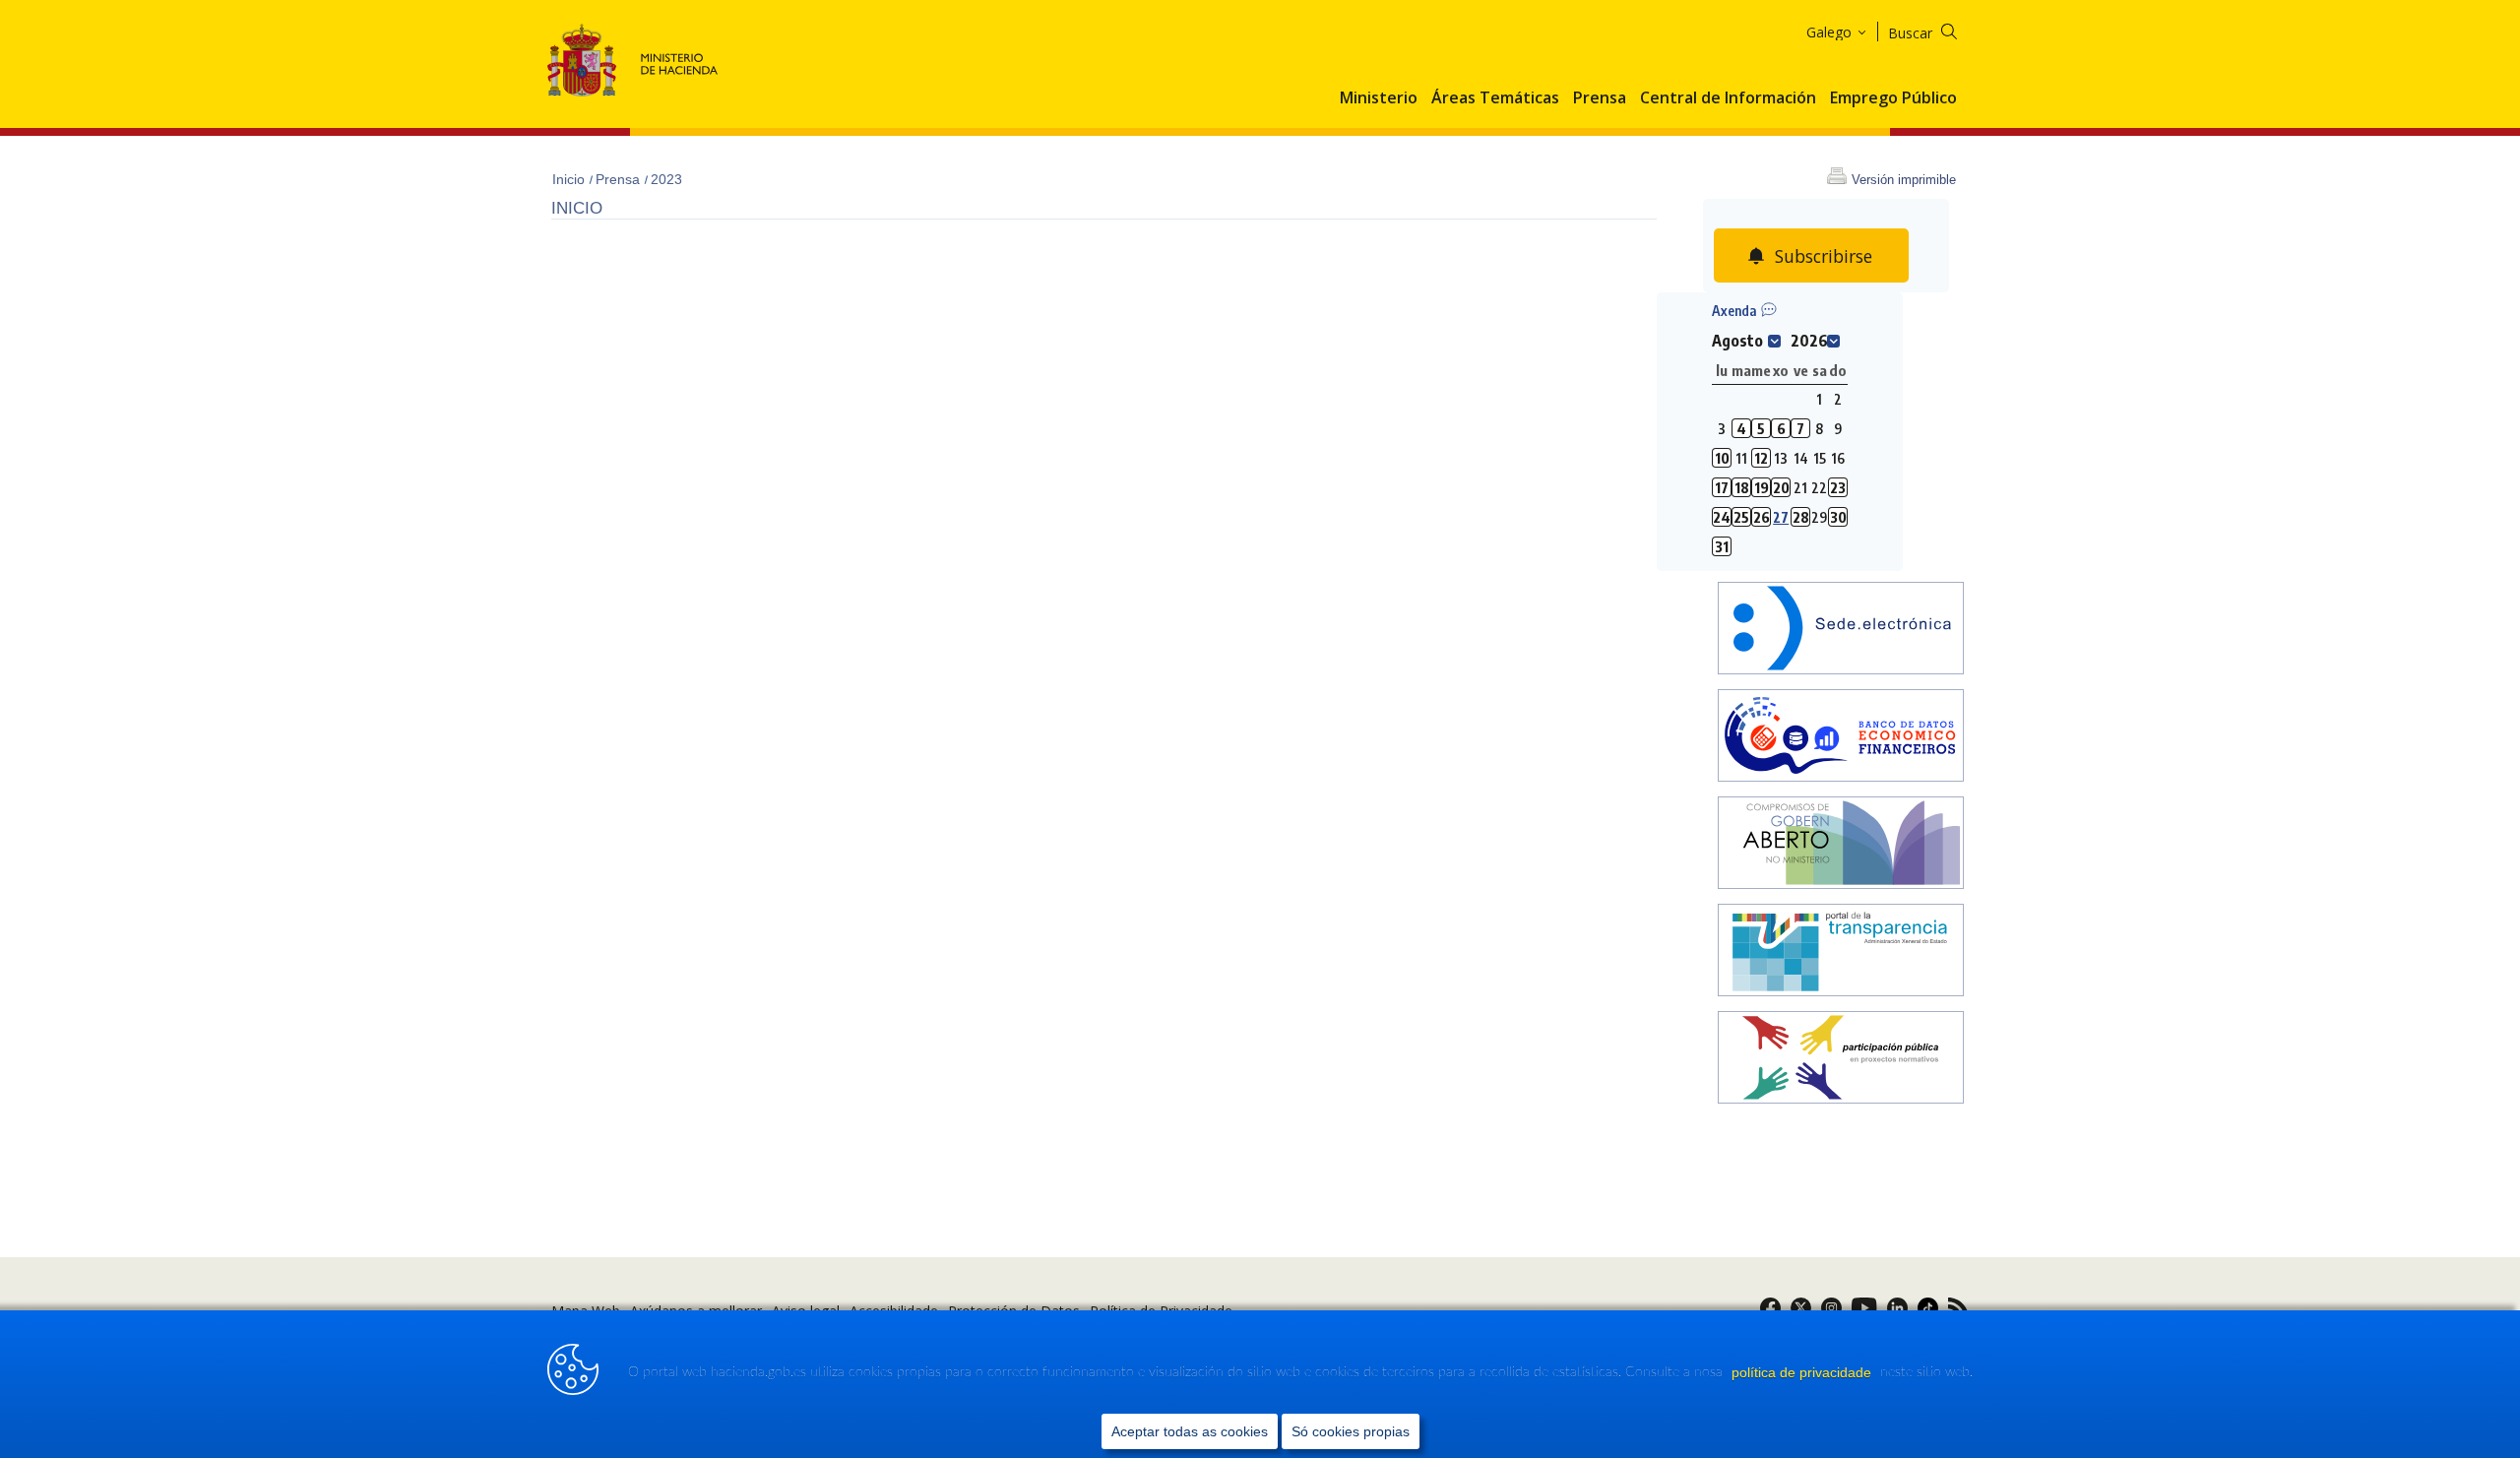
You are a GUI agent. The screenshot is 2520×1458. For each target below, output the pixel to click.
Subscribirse (1824, 256)
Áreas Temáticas (1495, 98)
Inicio (570, 179)
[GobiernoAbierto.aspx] (1841, 845)
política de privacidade (1803, 1372)
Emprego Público (1893, 98)
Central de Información (1728, 98)
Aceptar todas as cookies (1190, 1431)
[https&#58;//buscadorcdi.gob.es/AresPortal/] (1841, 738)
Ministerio (1379, 98)
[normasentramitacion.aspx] (1841, 1060)
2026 (1809, 341)
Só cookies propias (1351, 1431)
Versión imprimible (1904, 180)
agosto (1737, 341)
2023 (666, 179)
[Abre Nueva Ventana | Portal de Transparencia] (1841, 952)
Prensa (1600, 98)
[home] (1841, 631)
